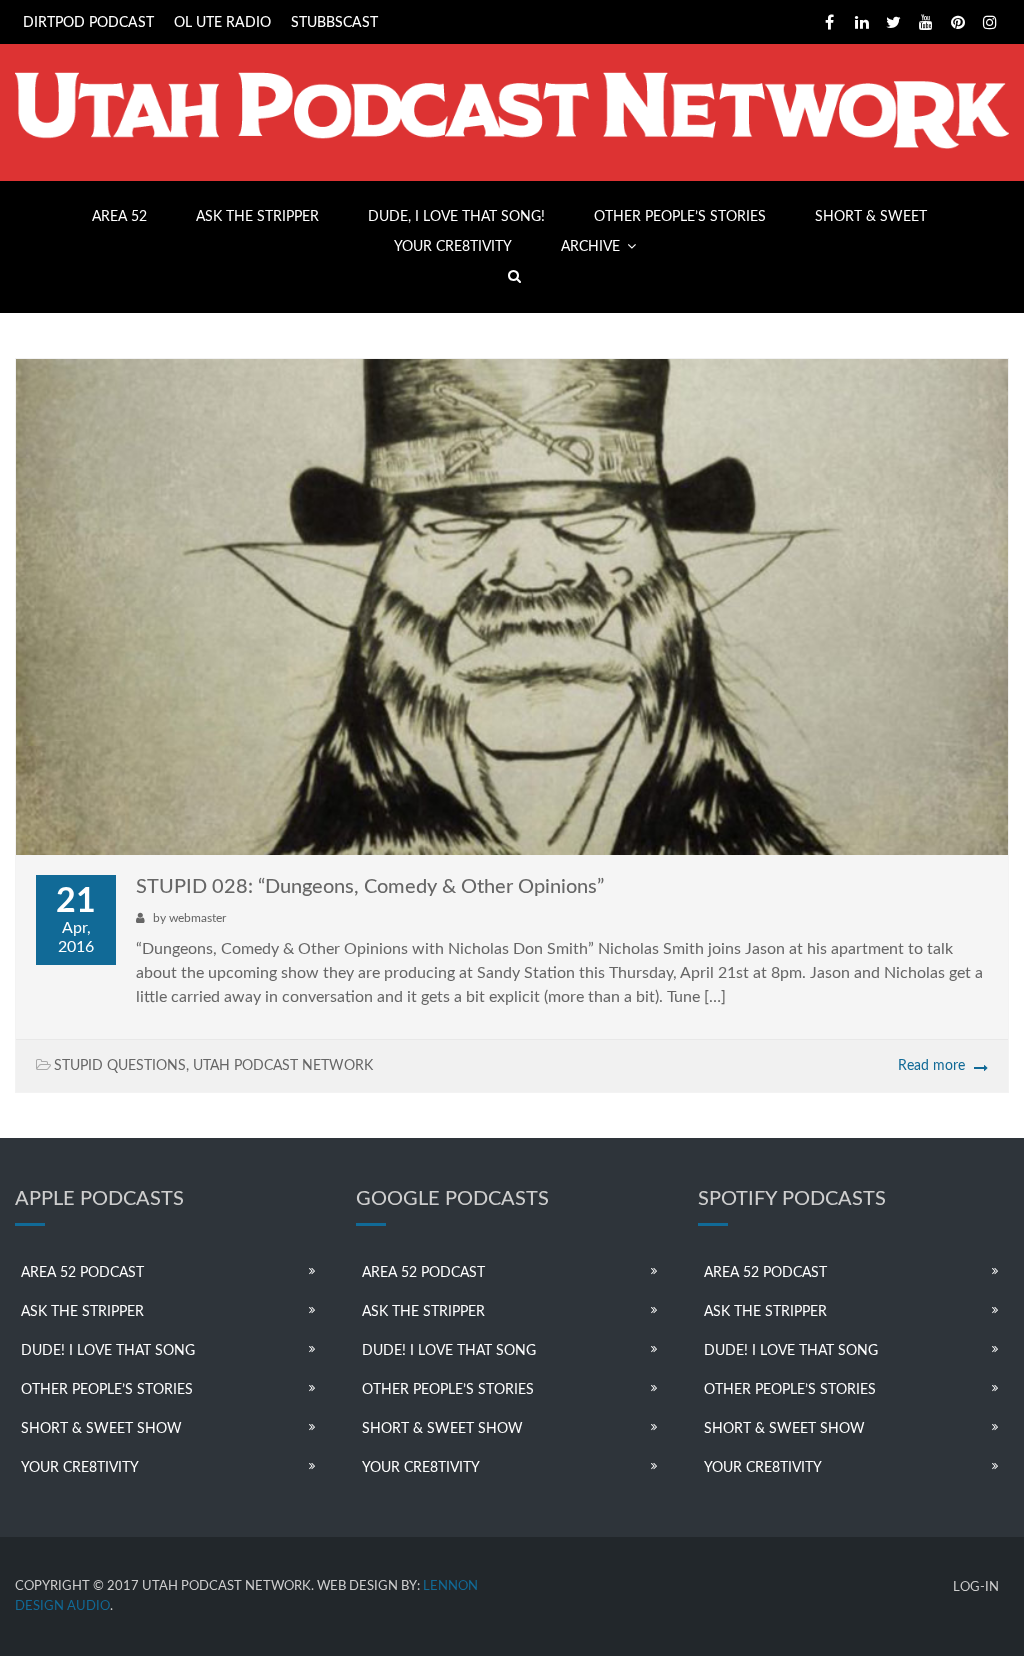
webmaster (197, 918)
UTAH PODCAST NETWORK (283, 1066)
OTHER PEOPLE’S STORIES (680, 217)
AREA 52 (119, 217)
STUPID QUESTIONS (120, 1066)
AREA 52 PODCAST (82, 1273)
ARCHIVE (590, 247)
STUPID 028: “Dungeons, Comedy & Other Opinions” (370, 887)
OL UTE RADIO (222, 23)
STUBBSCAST (334, 23)
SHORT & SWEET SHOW (101, 1429)
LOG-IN (976, 1587)
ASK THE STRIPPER (257, 217)
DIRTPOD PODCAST (88, 23)
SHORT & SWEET (871, 217)
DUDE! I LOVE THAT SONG (108, 1351)
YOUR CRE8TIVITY (453, 247)
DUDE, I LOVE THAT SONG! (456, 217)
